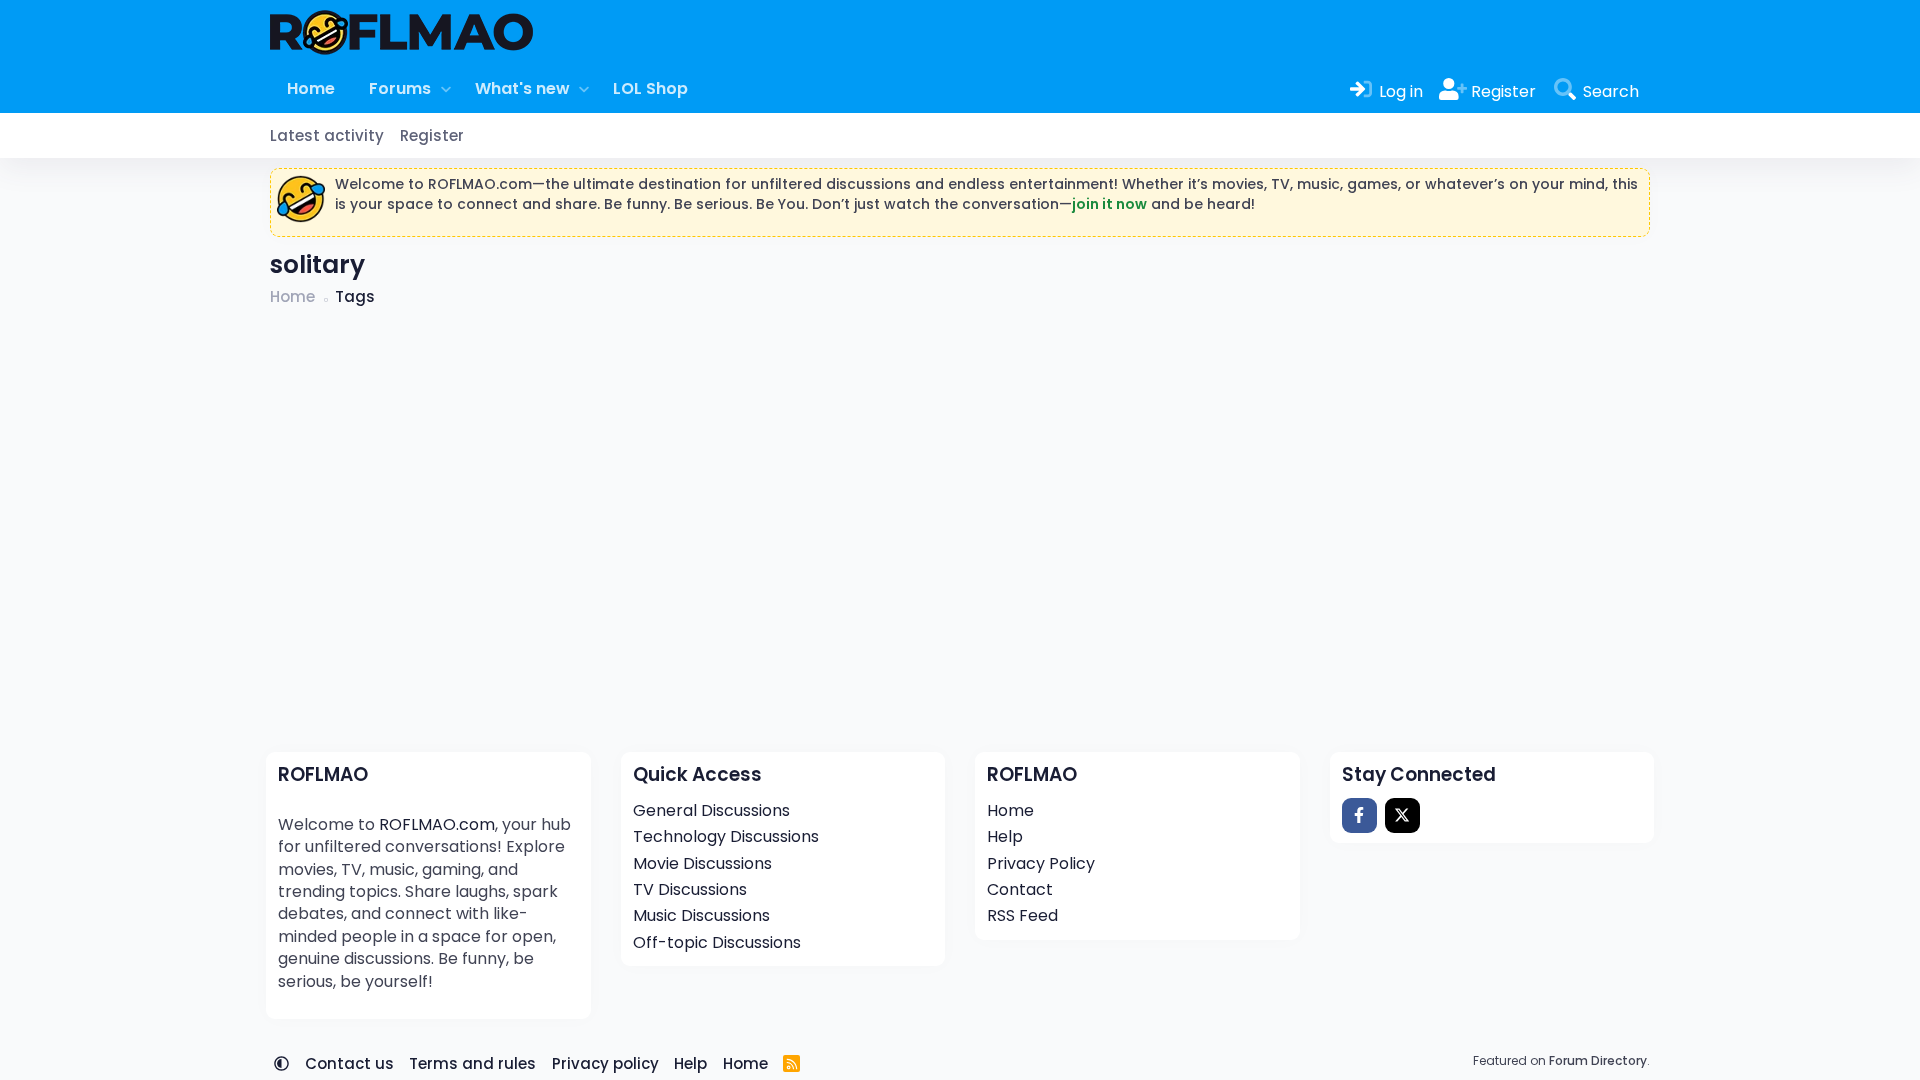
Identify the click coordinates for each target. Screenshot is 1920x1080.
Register (432, 135)
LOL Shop (650, 88)
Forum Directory (1598, 1060)
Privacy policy (605, 1063)
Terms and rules (472, 1063)
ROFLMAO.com (437, 824)
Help (1005, 836)
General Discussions (711, 810)
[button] (445, 89)
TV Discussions (690, 889)
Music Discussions (701, 915)
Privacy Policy (1041, 863)
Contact (1020, 889)
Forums (400, 88)
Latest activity (327, 135)
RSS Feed (1022, 915)
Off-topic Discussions (717, 942)
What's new (522, 88)
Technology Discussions (726, 836)
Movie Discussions (702, 863)
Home (311, 88)
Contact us (349, 1063)
